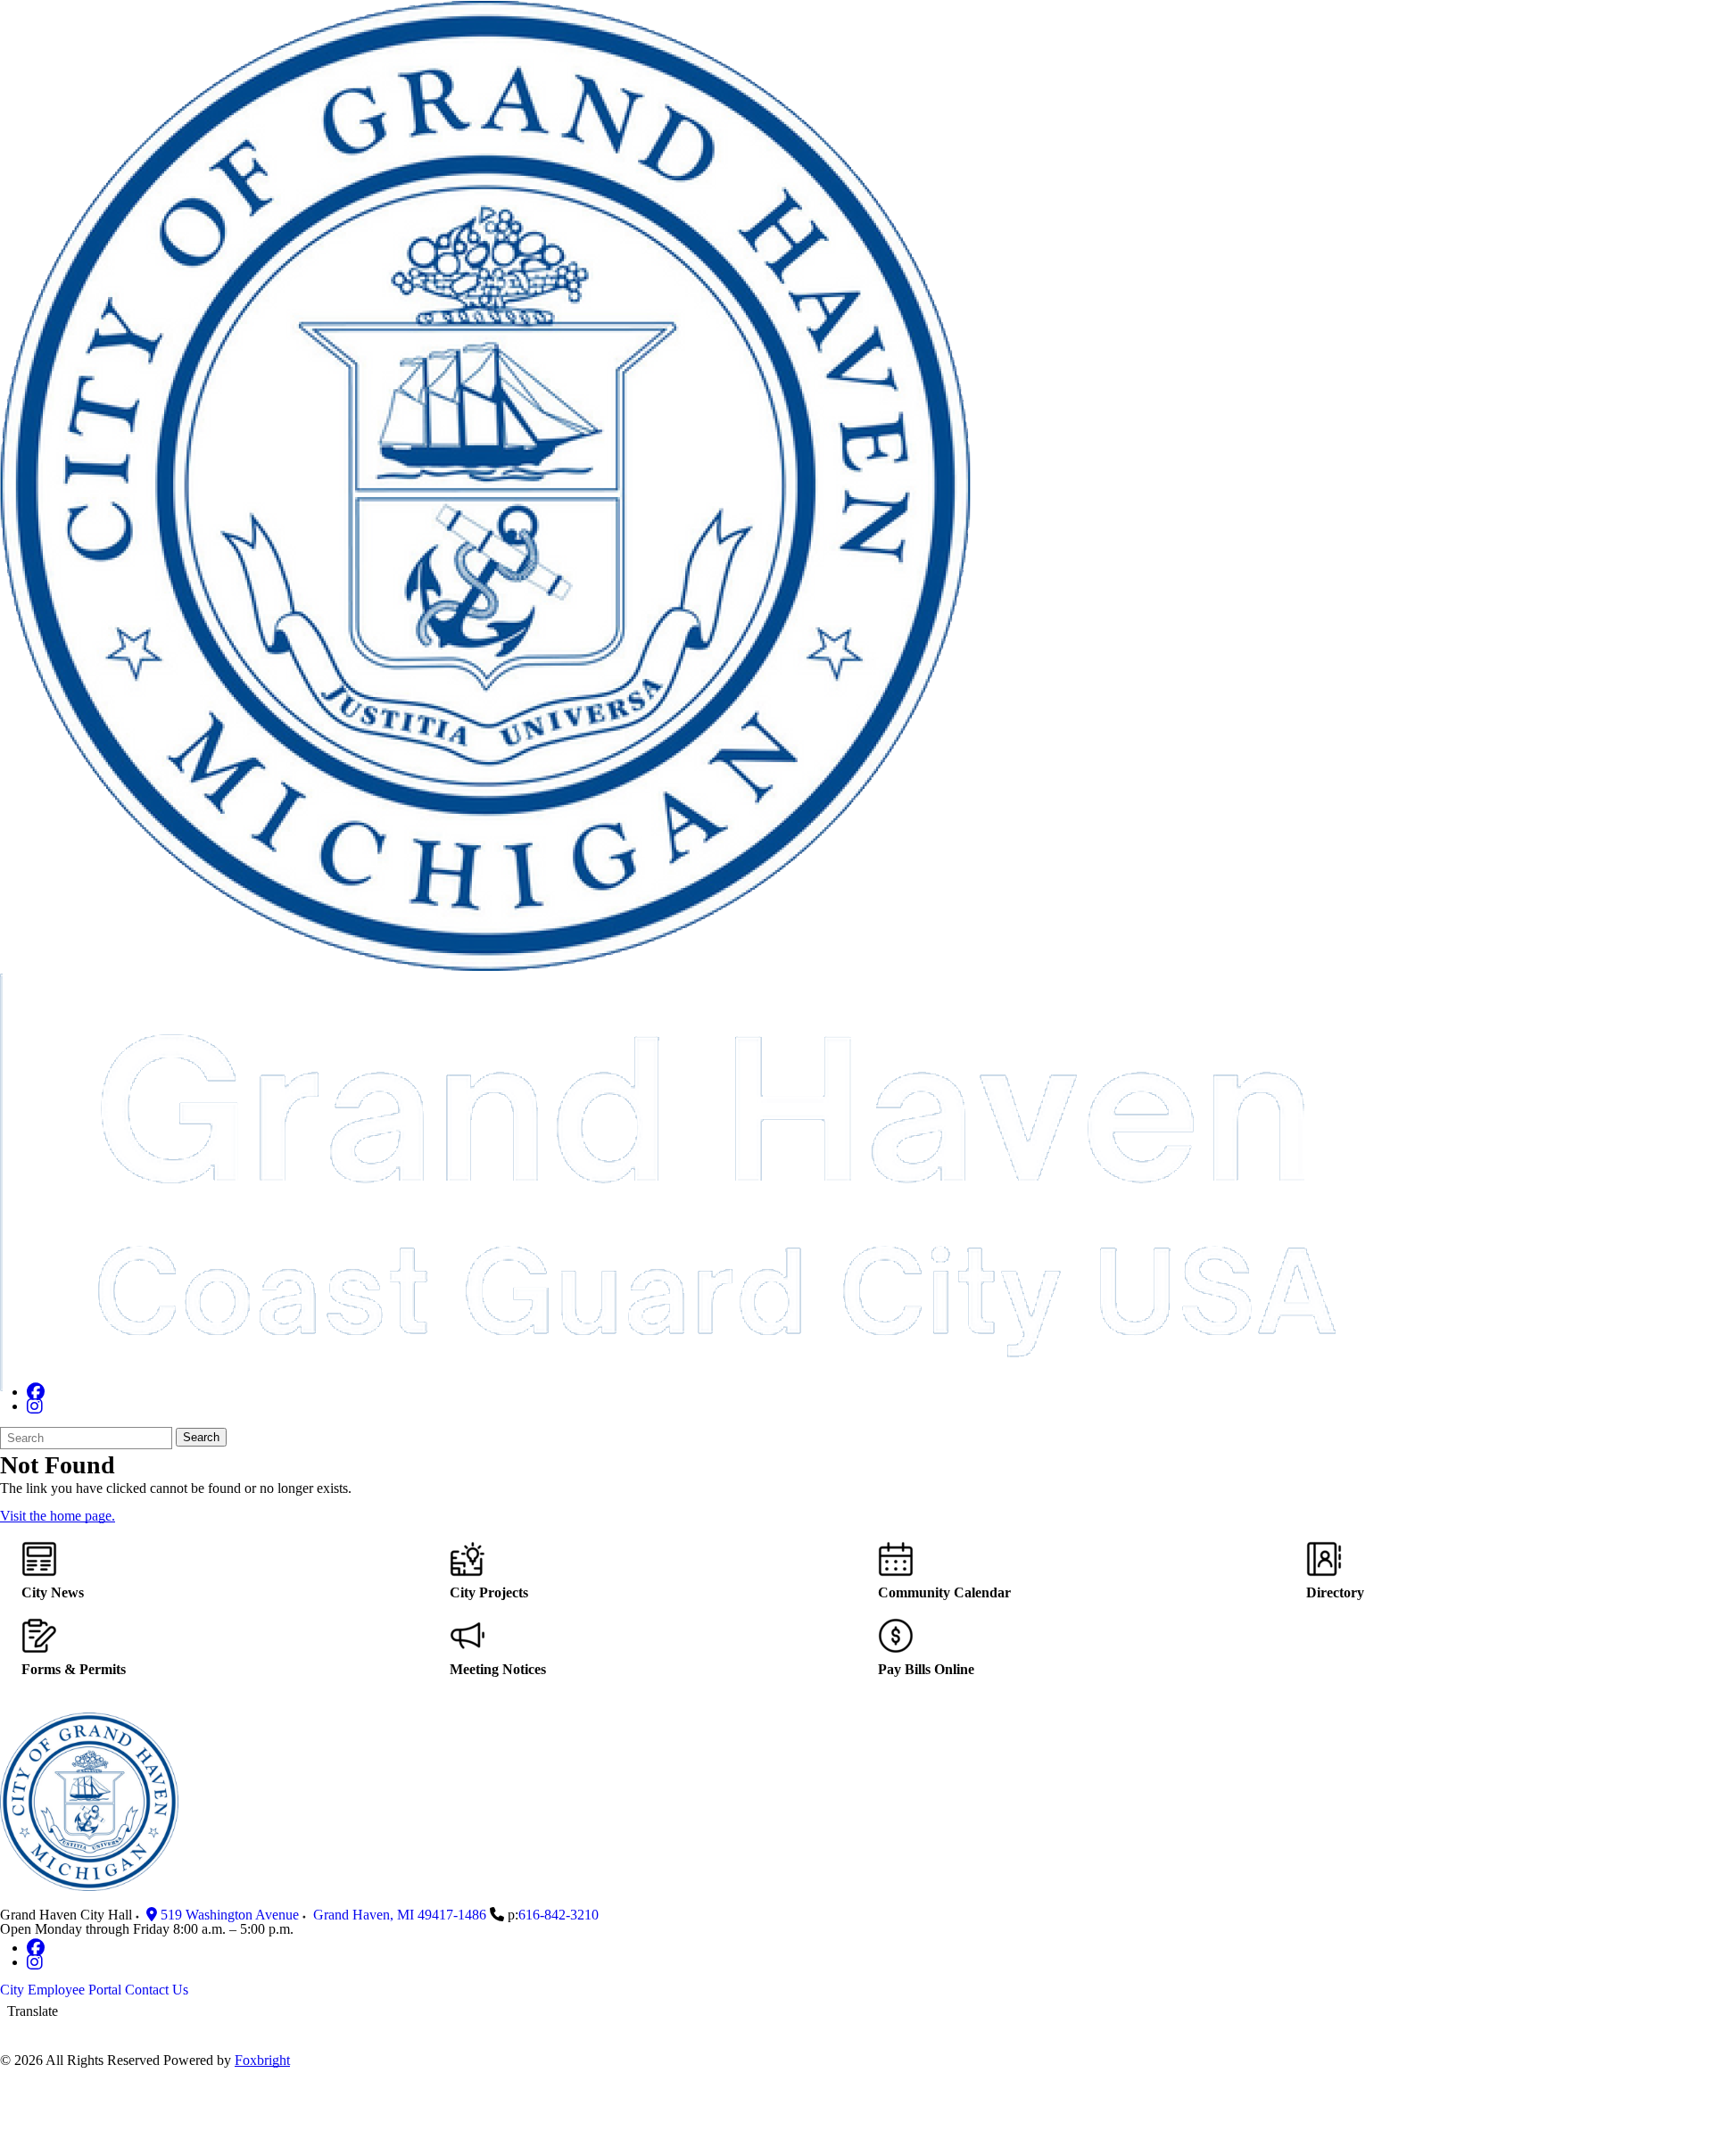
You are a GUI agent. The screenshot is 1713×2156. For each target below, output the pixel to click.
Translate (33, 2011)
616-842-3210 (559, 1915)
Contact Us (157, 1990)
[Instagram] (35, 1406)
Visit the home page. (58, 1516)
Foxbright (262, 2060)
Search (201, 1437)
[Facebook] (36, 1392)
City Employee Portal (61, 1990)
